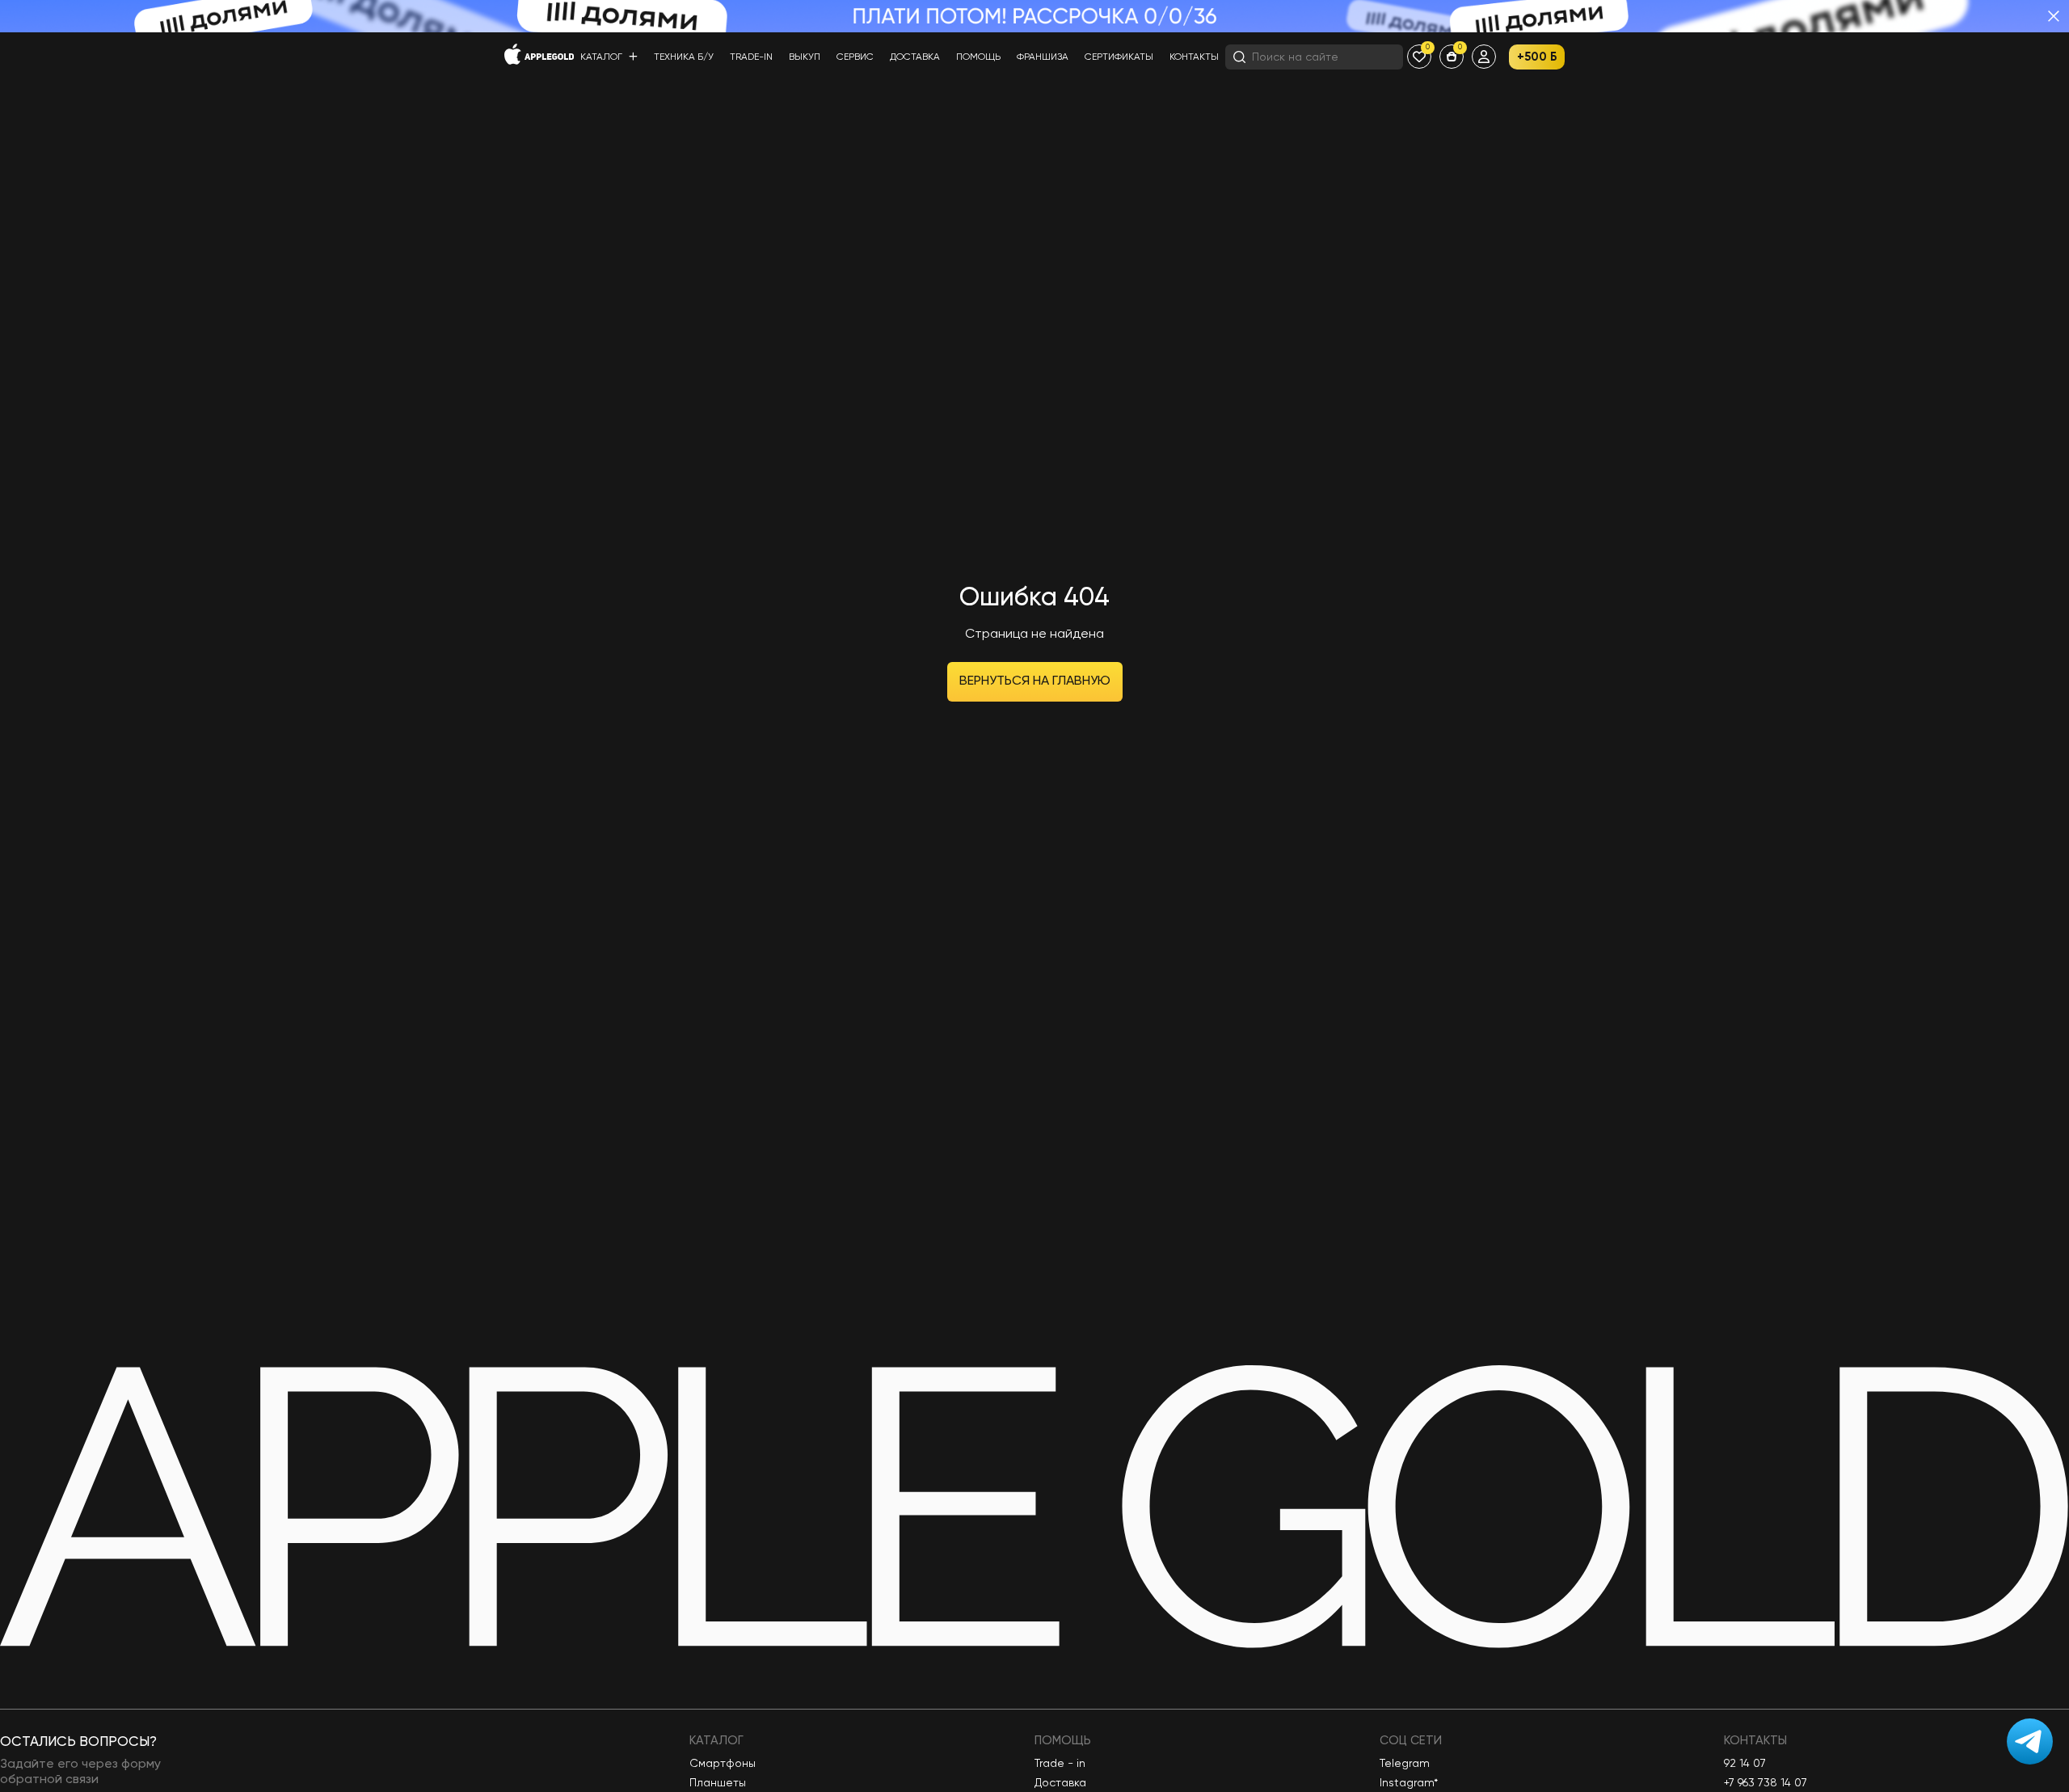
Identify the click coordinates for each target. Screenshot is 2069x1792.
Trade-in (751, 57)
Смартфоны (723, 1764)
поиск (1375, 57)
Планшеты (718, 1783)
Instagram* (1409, 1783)
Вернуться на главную (1035, 681)
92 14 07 (1745, 1764)
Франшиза (1043, 57)
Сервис (855, 57)
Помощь (978, 57)
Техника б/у (684, 57)
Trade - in (1060, 1764)
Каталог (603, 57)
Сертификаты (1119, 57)
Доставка (915, 57)
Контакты (1194, 57)
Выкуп (805, 57)
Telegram (1405, 1764)
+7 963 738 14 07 (1766, 1783)
